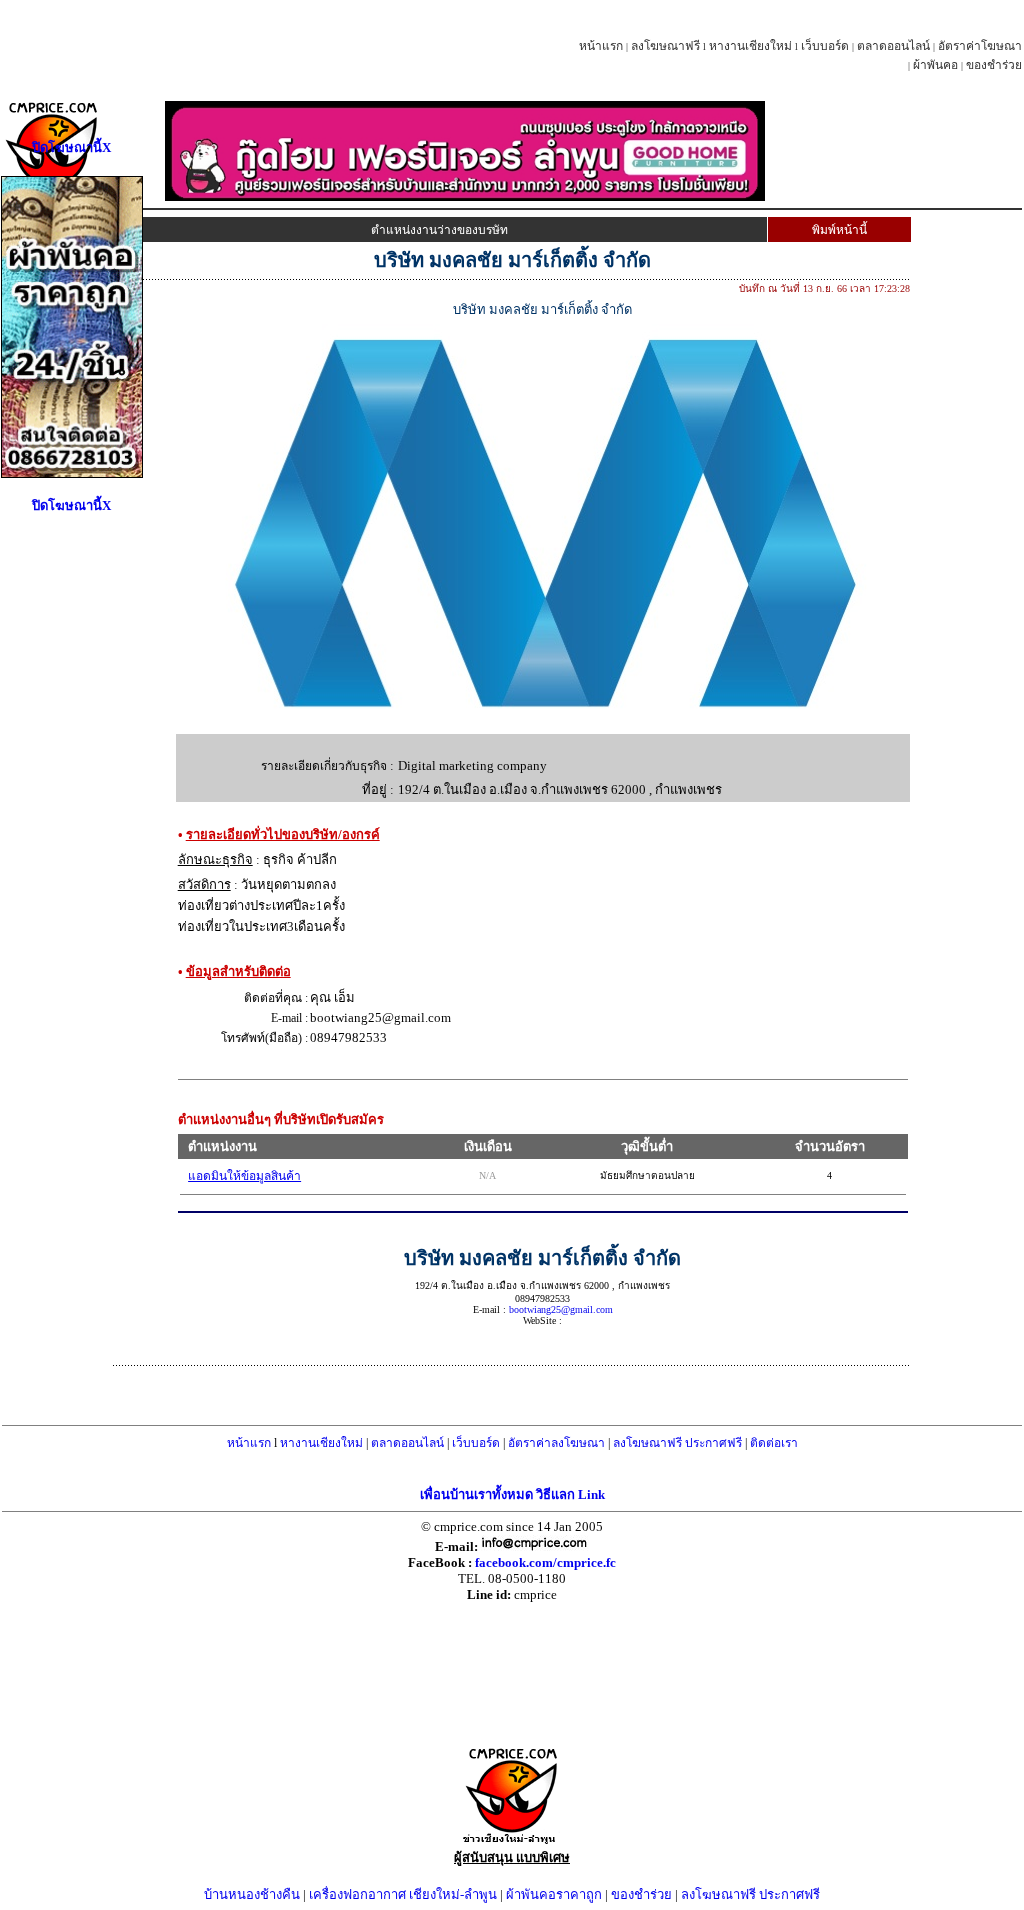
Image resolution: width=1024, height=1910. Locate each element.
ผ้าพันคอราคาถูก (554, 1894)
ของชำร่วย (994, 65)
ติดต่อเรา (774, 1443)
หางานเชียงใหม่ (750, 46)
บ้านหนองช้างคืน (252, 1894)
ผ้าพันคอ (935, 65)
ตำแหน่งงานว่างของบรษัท (439, 230)
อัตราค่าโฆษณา (980, 46)
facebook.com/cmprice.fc (545, 1562)
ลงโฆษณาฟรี (665, 46)
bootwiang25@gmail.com (561, 1309)
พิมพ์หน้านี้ (839, 230)
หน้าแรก (601, 46)
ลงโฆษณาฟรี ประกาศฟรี (677, 1443)
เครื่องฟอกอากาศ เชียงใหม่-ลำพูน (403, 1894)
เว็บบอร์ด (825, 46)
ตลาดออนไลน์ (893, 46)
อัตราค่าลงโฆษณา (556, 1443)
